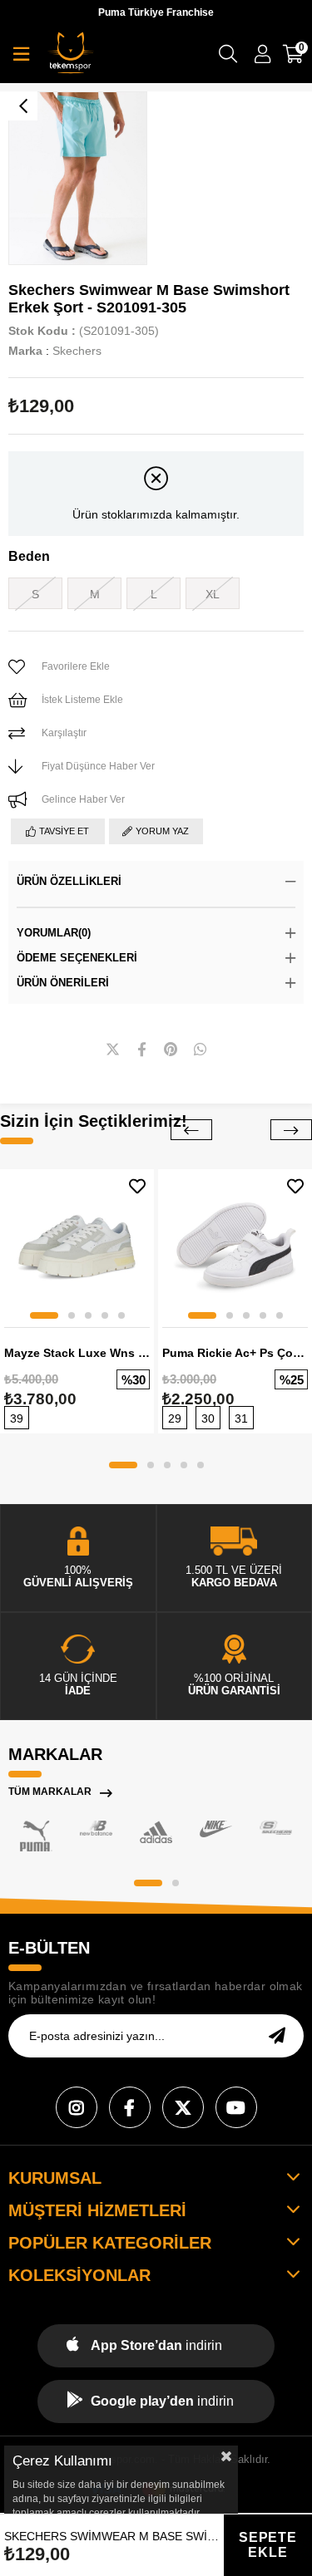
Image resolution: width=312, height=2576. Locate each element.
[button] (44, 1315)
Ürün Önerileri (63, 983)
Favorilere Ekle (137, 1186)
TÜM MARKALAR (50, 1792)
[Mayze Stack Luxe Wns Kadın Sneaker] (77, 1246)
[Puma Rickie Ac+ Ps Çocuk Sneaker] (235, 1246)
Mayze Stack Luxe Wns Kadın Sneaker (77, 1353)
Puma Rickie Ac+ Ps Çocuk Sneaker (235, 1353)
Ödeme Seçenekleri (77, 958)
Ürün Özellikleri (69, 881)
